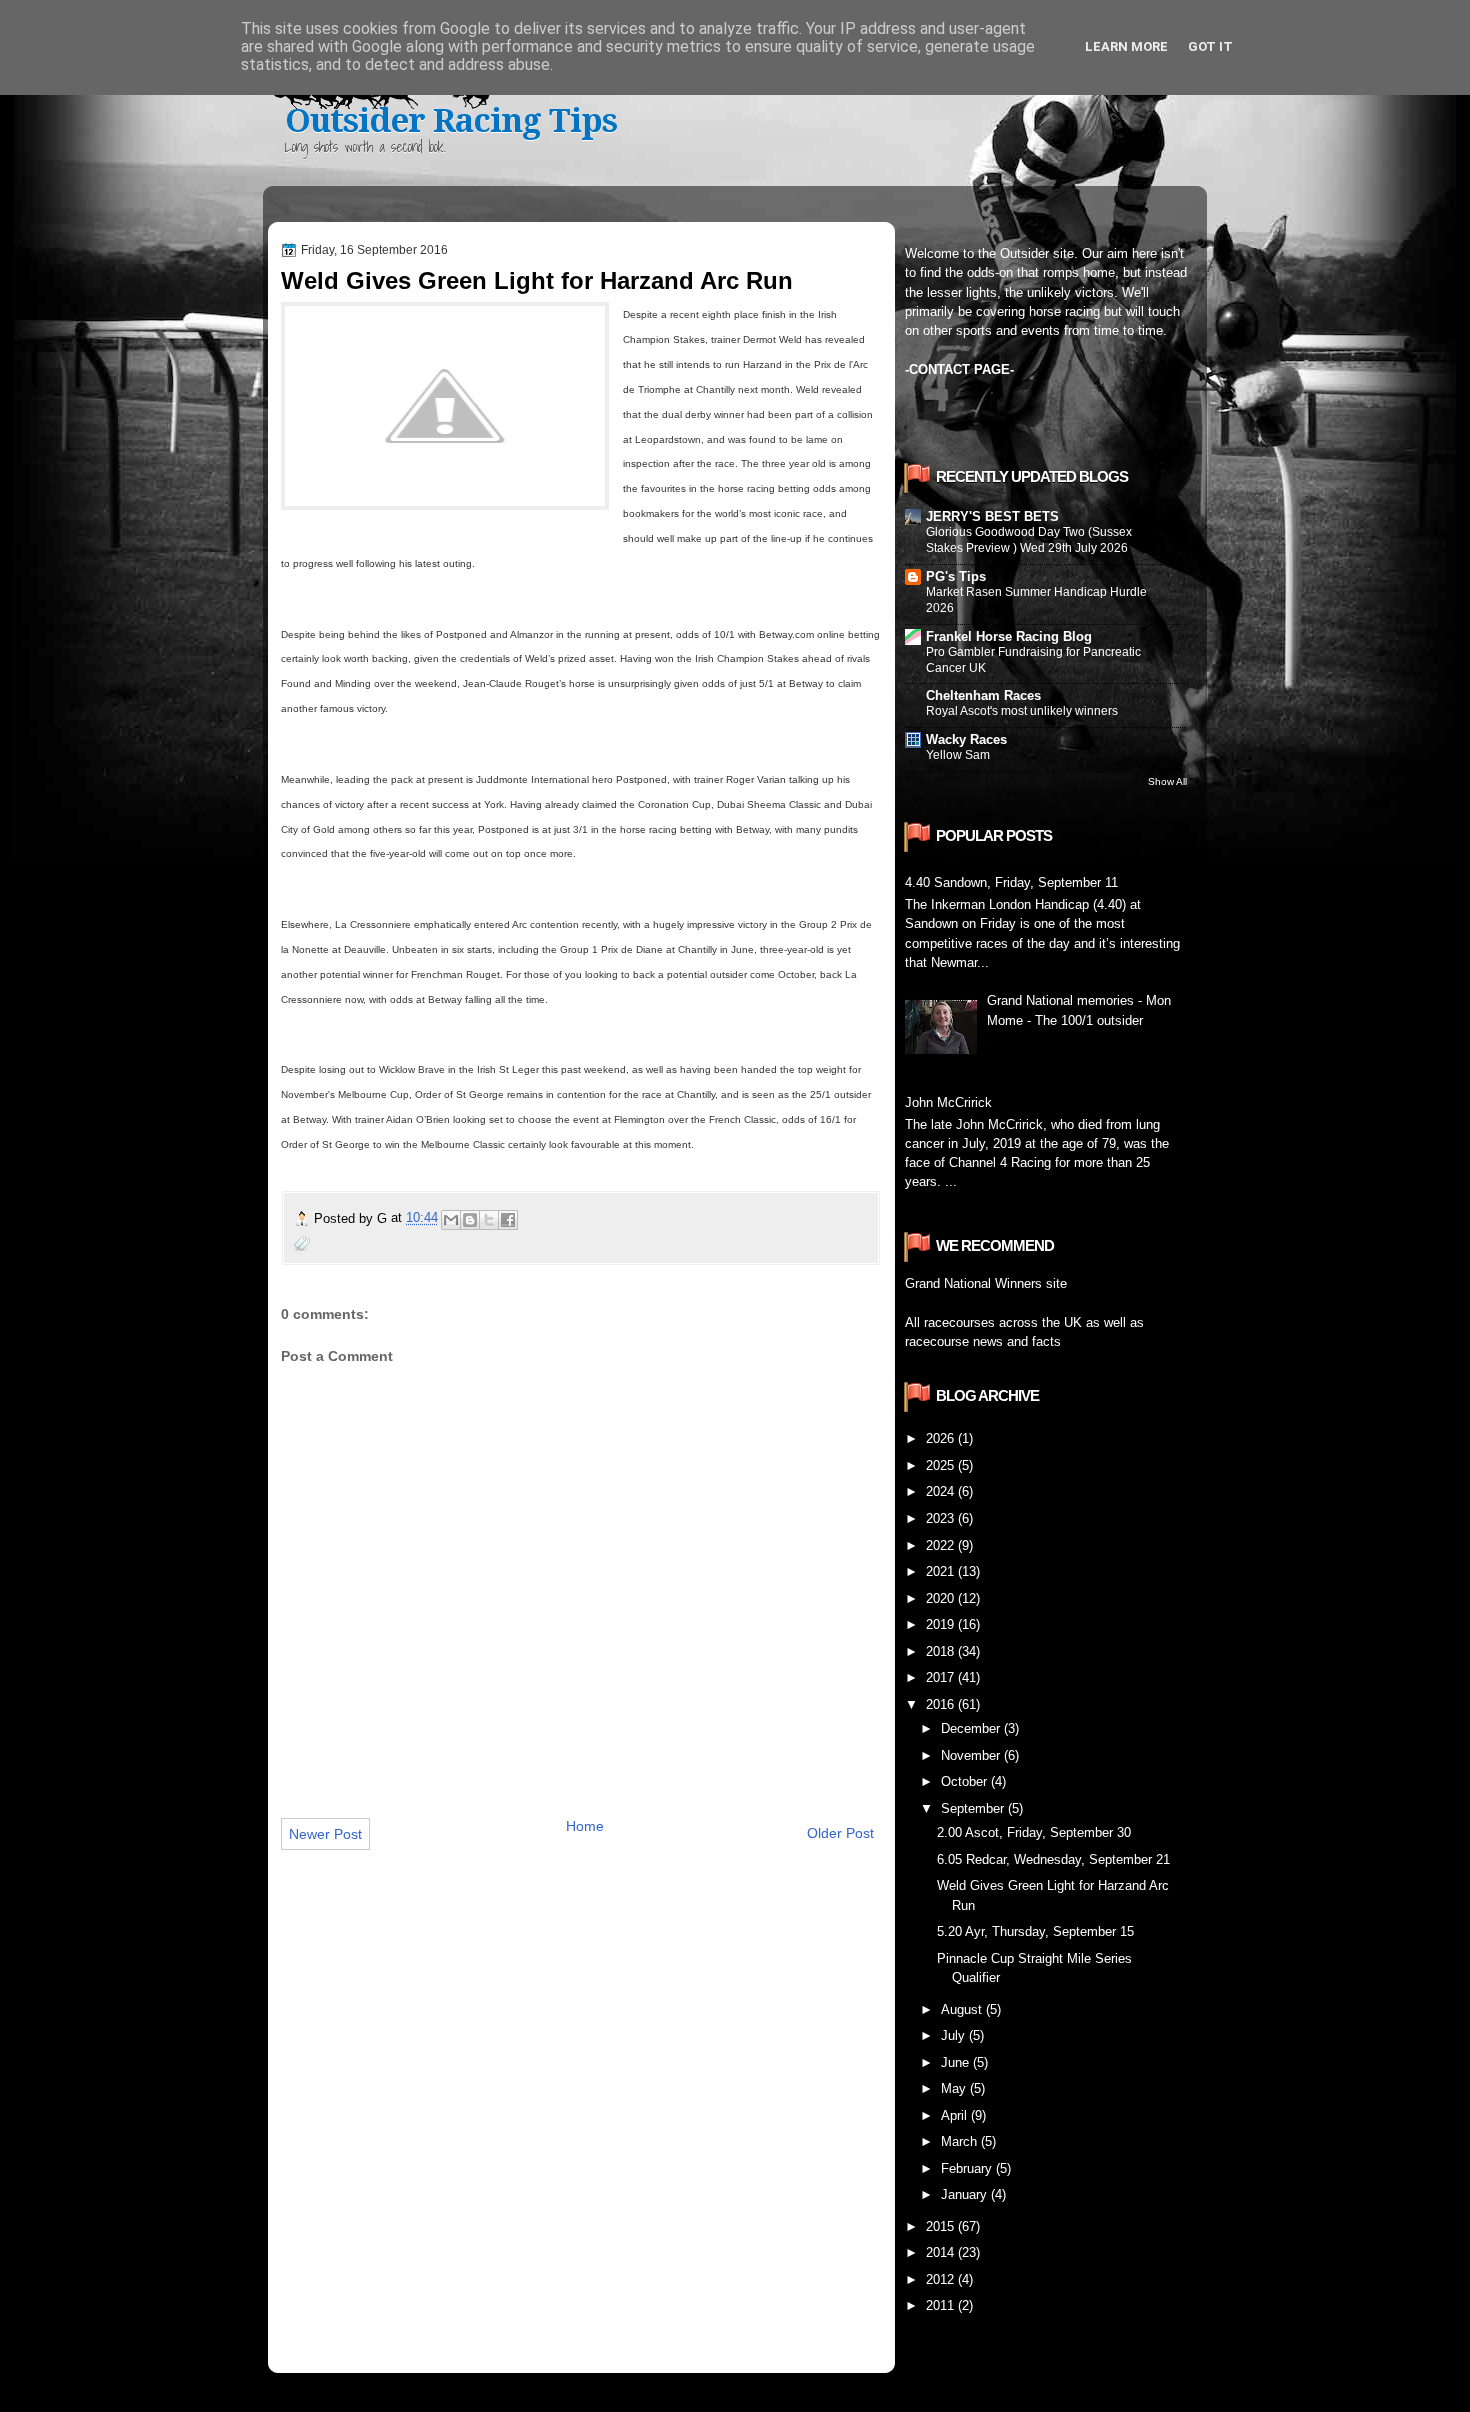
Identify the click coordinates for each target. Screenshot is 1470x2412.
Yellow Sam (958, 755)
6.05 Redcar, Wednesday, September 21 (1053, 1859)
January (966, 2194)
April (956, 2115)
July (955, 2035)
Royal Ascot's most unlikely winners (1022, 711)
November (972, 1755)
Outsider (1024, 253)
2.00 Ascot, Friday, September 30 (1034, 1832)
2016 (942, 1704)
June (957, 2062)
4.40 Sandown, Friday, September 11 (1011, 882)
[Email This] (451, 1220)
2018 (942, 1651)
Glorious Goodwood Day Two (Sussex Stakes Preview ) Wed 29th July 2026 (1029, 540)
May (955, 2088)
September (974, 1808)
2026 (942, 1438)
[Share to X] (489, 1220)
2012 (942, 2279)
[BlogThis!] (470, 1220)
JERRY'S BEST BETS (992, 516)
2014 (942, 2252)
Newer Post (325, 1834)
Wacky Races (966, 739)
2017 (942, 1677)
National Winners (993, 1283)
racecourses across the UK (1003, 1322)
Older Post (840, 1833)
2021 (942, 1571)
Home (585, 1826)
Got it (1210, 46)
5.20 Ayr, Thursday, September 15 (1035, 1931)
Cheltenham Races (983, 695)
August (963, 2009)
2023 (942, 1518)
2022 (942, 1545)
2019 (942, 1624)
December (972, 1728)
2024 (942, 1491)
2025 (942, 1465)
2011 (942, 2305)
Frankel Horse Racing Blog (1009, 636)
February (968, 2168)
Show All (1167, 781)
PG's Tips (956, 576)
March (961, 2141)
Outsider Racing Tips (451, 120)
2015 (942, 2226)
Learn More (1126, 46)
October (966, 1781)
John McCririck (948, 1102)
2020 (942, 1598)
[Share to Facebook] (508, 1220)
